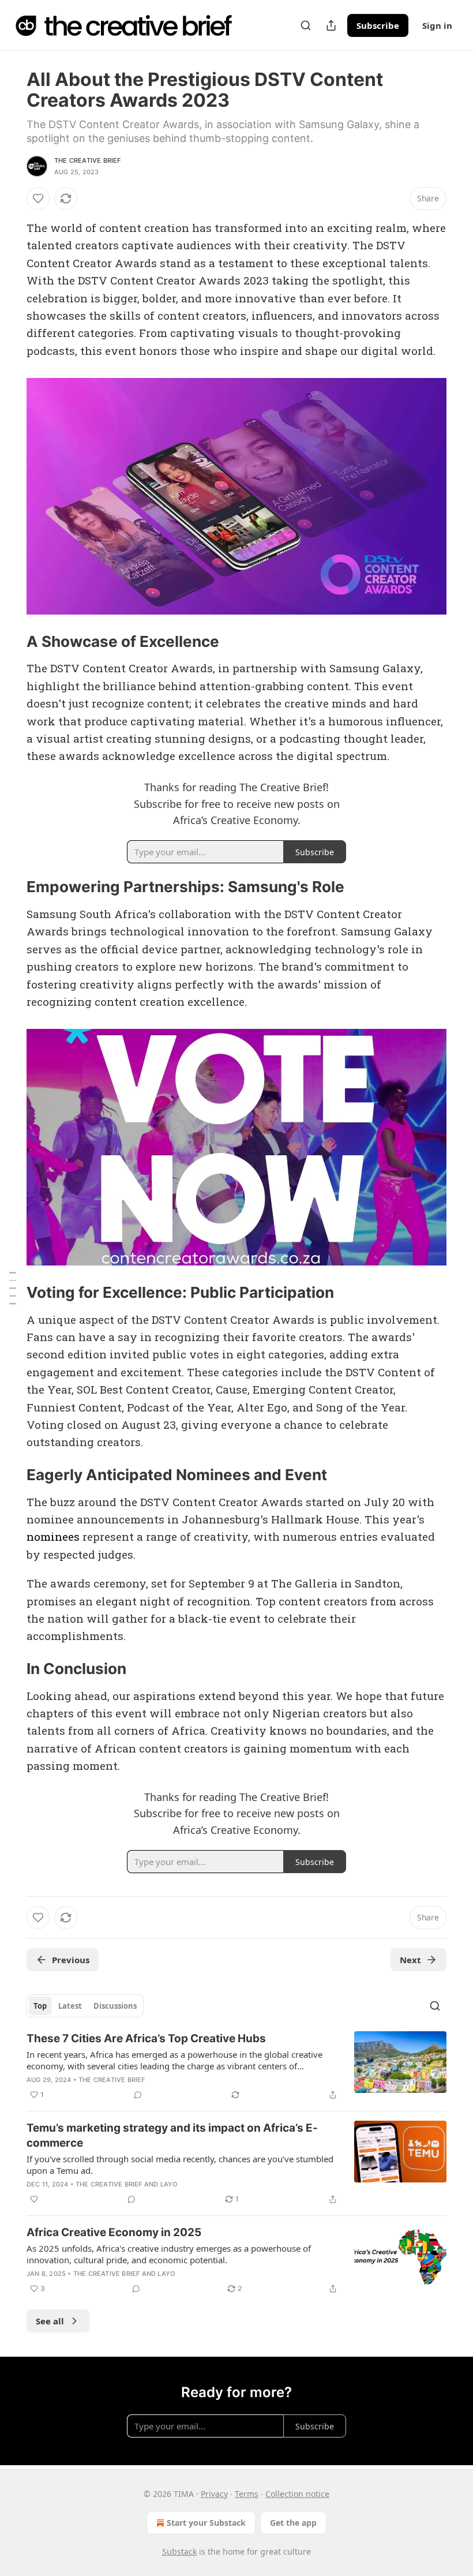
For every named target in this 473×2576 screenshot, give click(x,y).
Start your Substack (206, 2523)
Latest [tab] (70, 2006)
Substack (179, 2551)
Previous (71, 1960)
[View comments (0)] (138, 2095)
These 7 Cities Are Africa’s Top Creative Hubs (146, 2038)
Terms (247, 2494)
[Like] (38, 199)
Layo (169, 2184)
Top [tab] (40, 2006)
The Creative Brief (88, 160)
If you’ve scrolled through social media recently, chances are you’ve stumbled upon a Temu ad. (180, 2165)
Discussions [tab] (115, 2006)
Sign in (437, 25)
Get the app (293, 2523)
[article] (236, 2066)
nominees (53, 1536)
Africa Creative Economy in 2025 (114, 2232)
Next (410, 1960)
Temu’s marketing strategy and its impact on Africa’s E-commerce (172, 2135)
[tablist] (85, 2006)
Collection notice (297, 2494)
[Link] (10, 642)
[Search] (306, 25)
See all (50, 2321)
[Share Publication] (331, 25)
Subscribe (378, 25)
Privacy (214, 2494)
